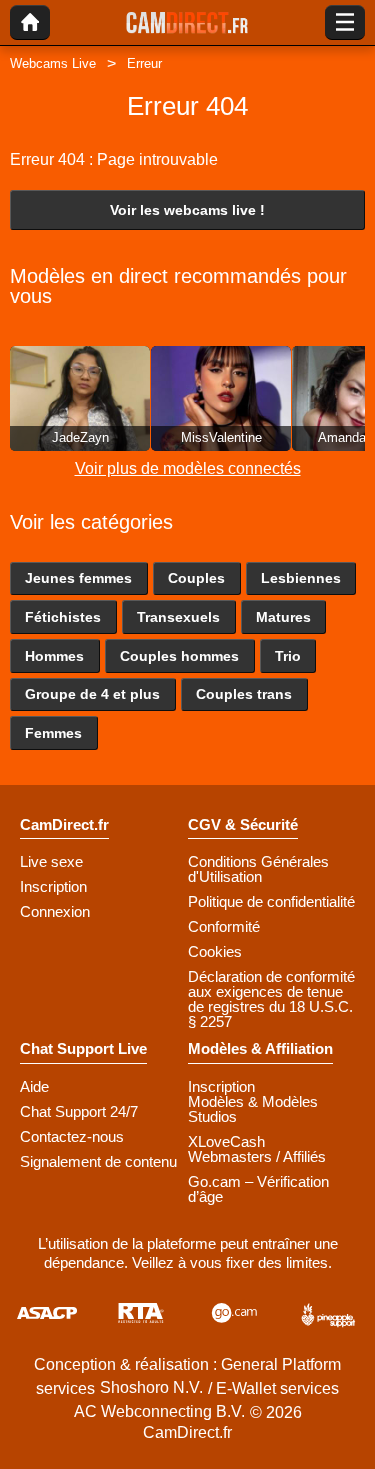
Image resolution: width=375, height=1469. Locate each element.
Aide (34, 1086)
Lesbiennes (301, 578)
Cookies (215, 951)
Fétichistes (63, 617)
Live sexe (51, 861)
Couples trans (244, 694)
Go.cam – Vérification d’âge (258, 1189)
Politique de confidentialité (271, 901)
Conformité (224, 926)
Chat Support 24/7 (79, 1111)
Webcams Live (53, 63)
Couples (196, 578)
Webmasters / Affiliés (257, 1156)
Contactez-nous (72, 1136)
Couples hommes (179, 656)
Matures (283, 617)
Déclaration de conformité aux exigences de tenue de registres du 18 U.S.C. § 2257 (271, 999)
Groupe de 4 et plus (92, 694)
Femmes (53, 733)
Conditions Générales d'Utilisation (258, 869)
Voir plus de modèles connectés (188, 468)
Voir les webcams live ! (187, 210)
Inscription (53, 886)
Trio (288, 656)
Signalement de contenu (98, 1161)
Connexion (55, 911)
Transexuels (178, 617)
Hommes (54, 656)
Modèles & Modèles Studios (253, 1109)
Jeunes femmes (78, 578)
